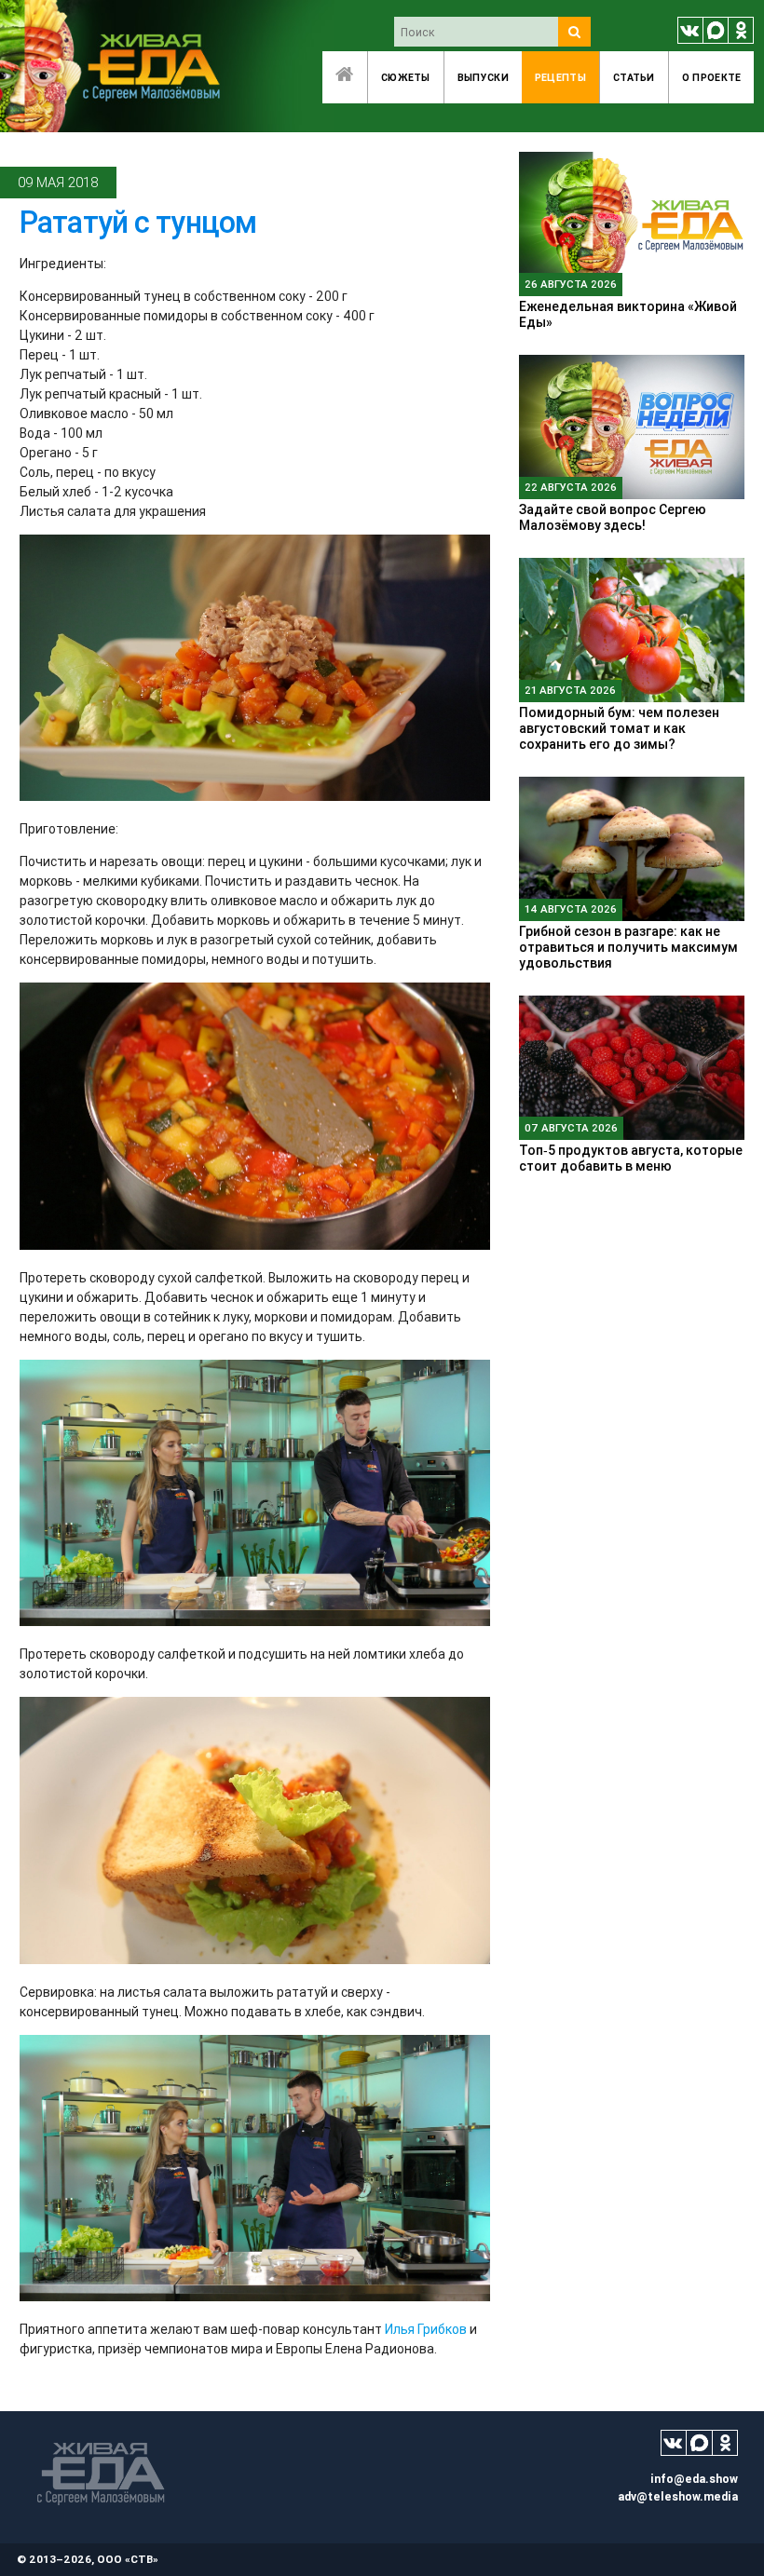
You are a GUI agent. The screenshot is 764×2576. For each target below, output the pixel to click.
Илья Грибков (426, 2329)
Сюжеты (406, 77)
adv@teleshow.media (678, 2496)
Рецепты (560, 77)
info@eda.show (694, 2479)
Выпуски (483, 77)
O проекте (712, 77)
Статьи (634, 77)
